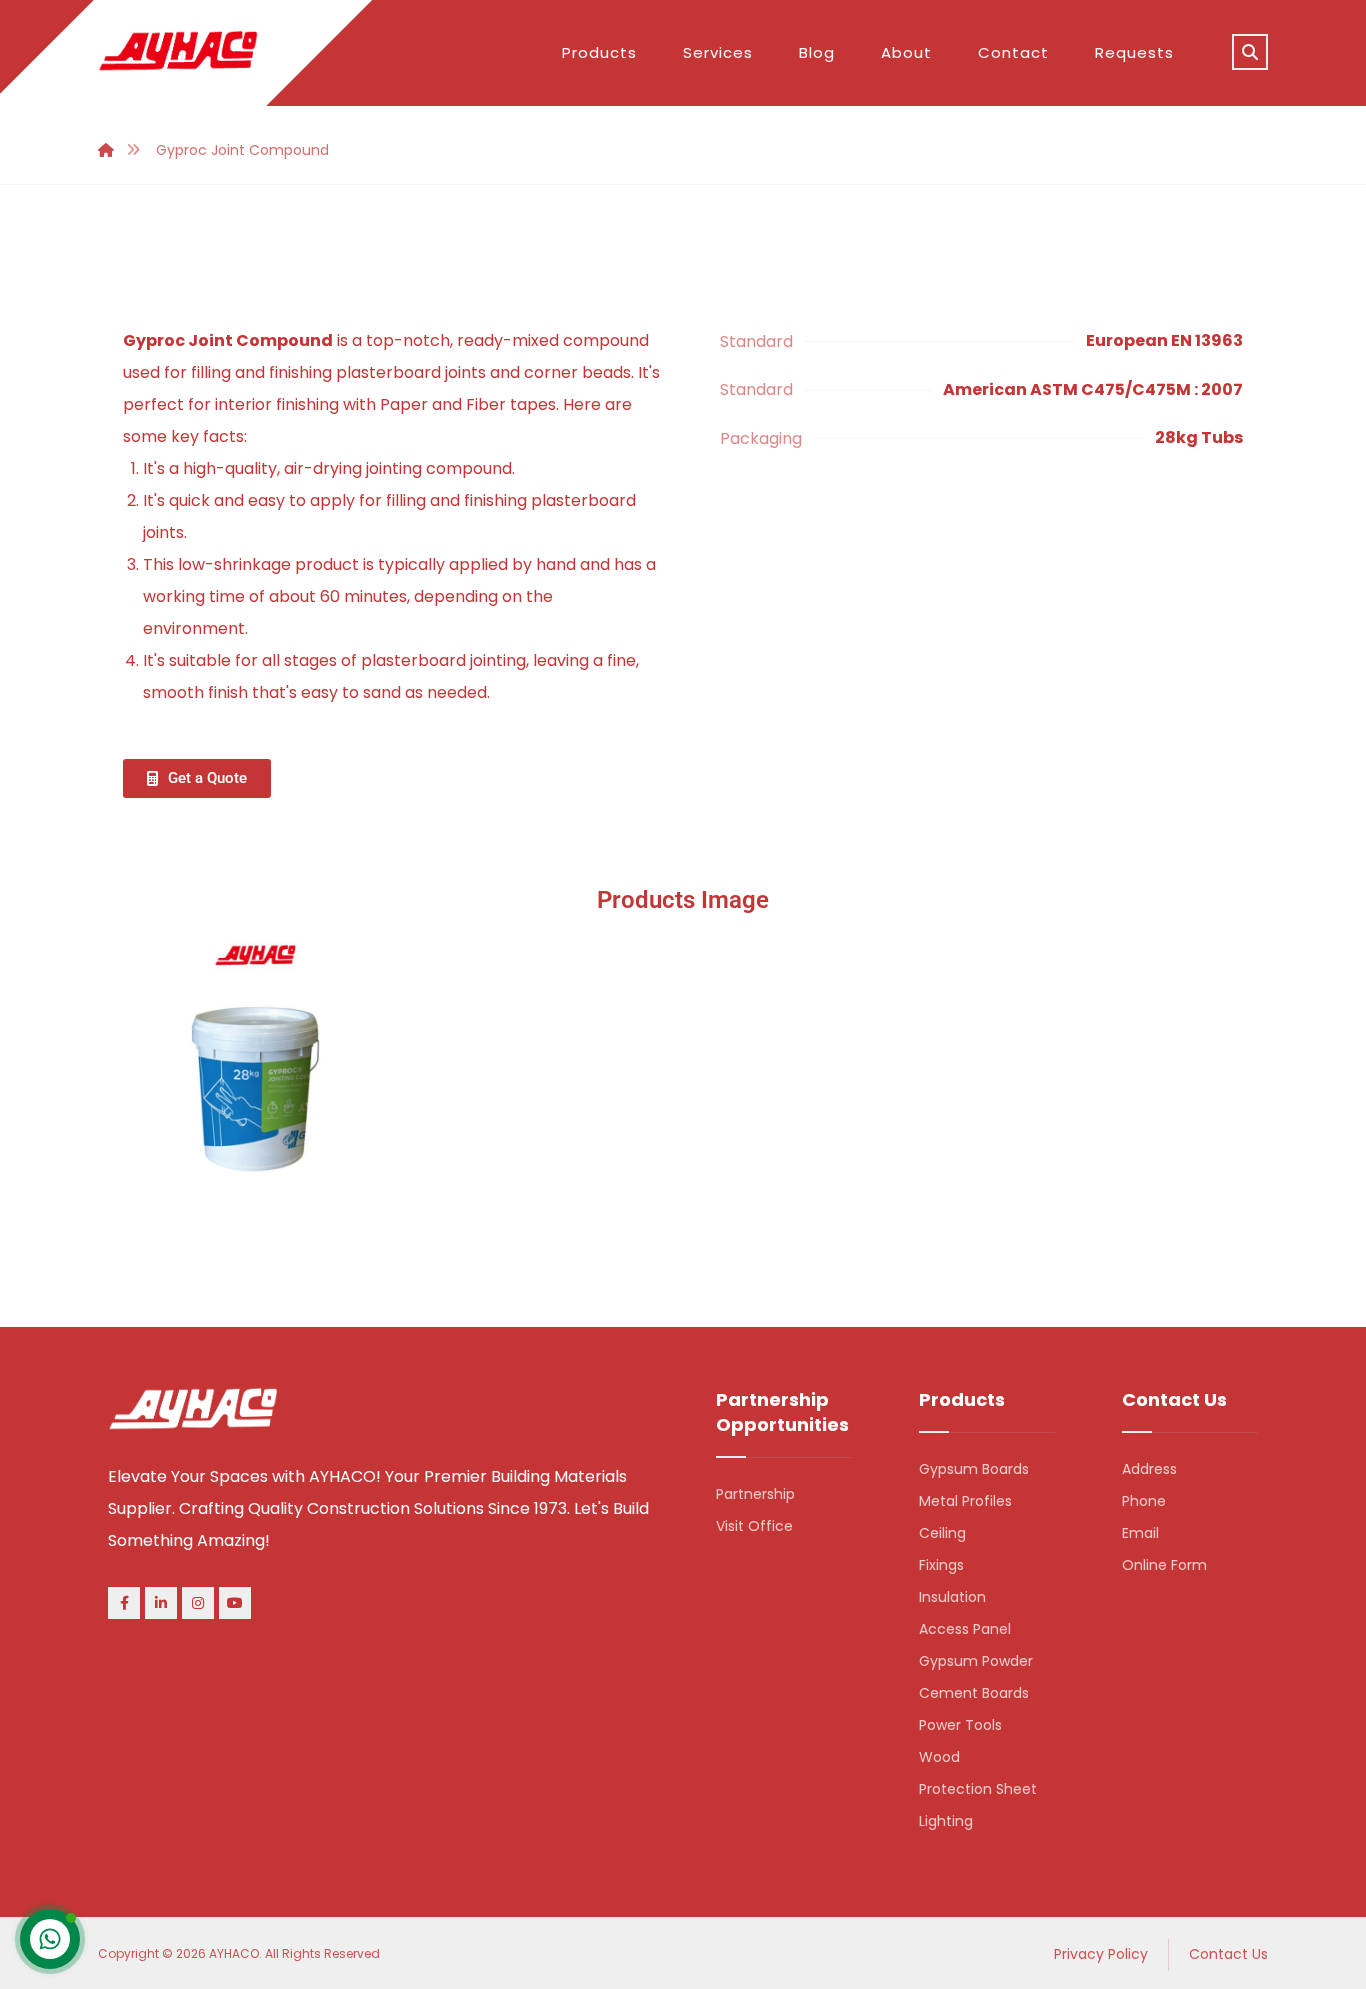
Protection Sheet (978, 1789)
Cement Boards (974, 1693)
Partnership (755, 1494)
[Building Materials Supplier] (178, 51)
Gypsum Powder (976, 1661)
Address (1149, 1469)
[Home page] (106, 150)
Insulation (952, 1597)
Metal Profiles (965, 1501)
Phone (1144, 1501)
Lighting (946, 1821)
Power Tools (960, 1725)
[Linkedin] (161, 1603)
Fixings (941, 1565)
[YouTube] (235, 1603)
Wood (939, 1757)
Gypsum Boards (974, 1469)
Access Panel (965, 1629)
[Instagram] (198, 1603)
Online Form (1164, 1565)
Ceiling (942, 1533)
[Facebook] (124, 1603)
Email (1140, 1533)
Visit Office (754, 1526)
